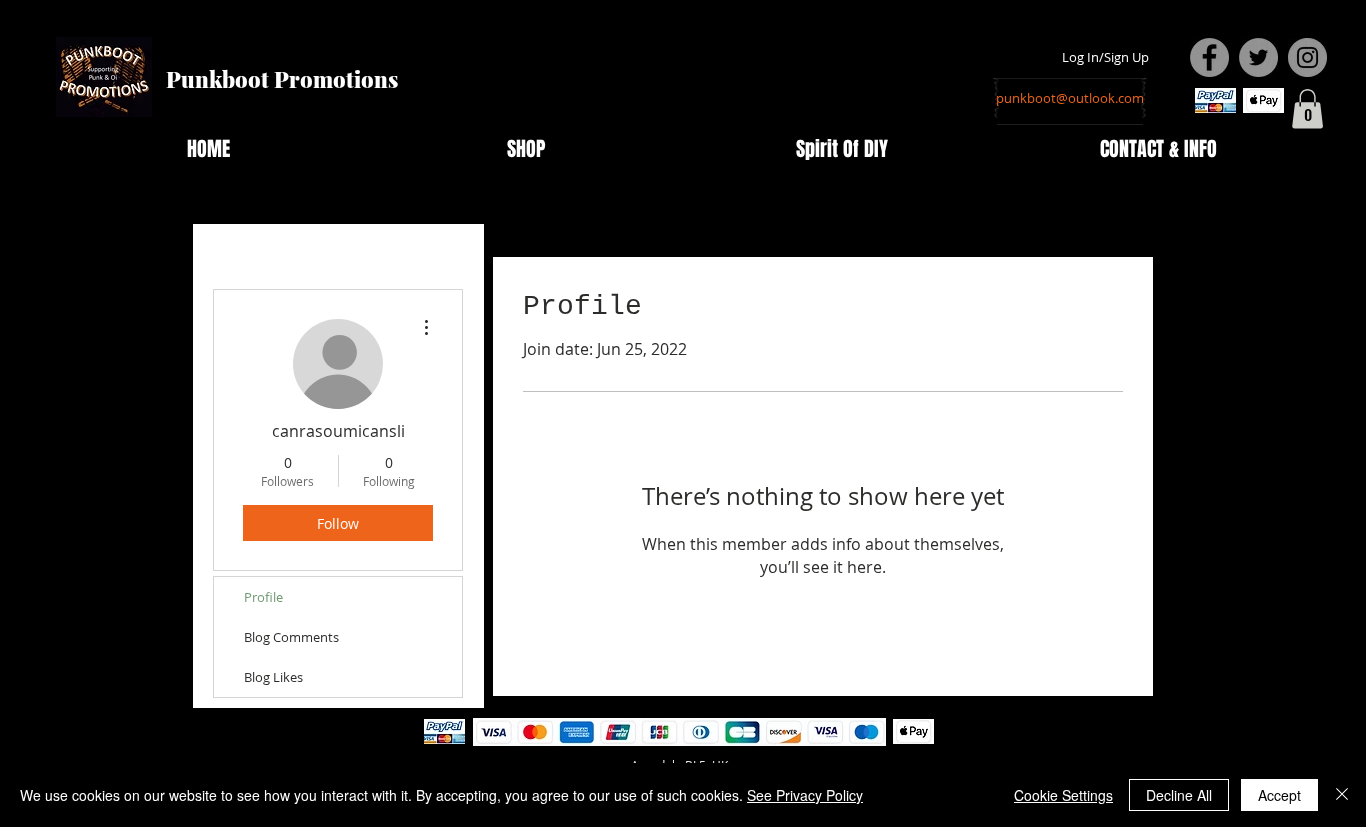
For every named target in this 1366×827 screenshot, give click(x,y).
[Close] (1342, 795)
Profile (263, 597)
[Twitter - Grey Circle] (1258, 57)
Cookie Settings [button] (1063, 795)
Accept (1279, 795)
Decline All (1179, 795)
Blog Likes (273, 677)
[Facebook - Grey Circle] (1209, 57)
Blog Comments (291, 637)
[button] (1307, 108)
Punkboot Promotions (282, 79)
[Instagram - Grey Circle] (1307, 57)
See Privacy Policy (805, 795)
